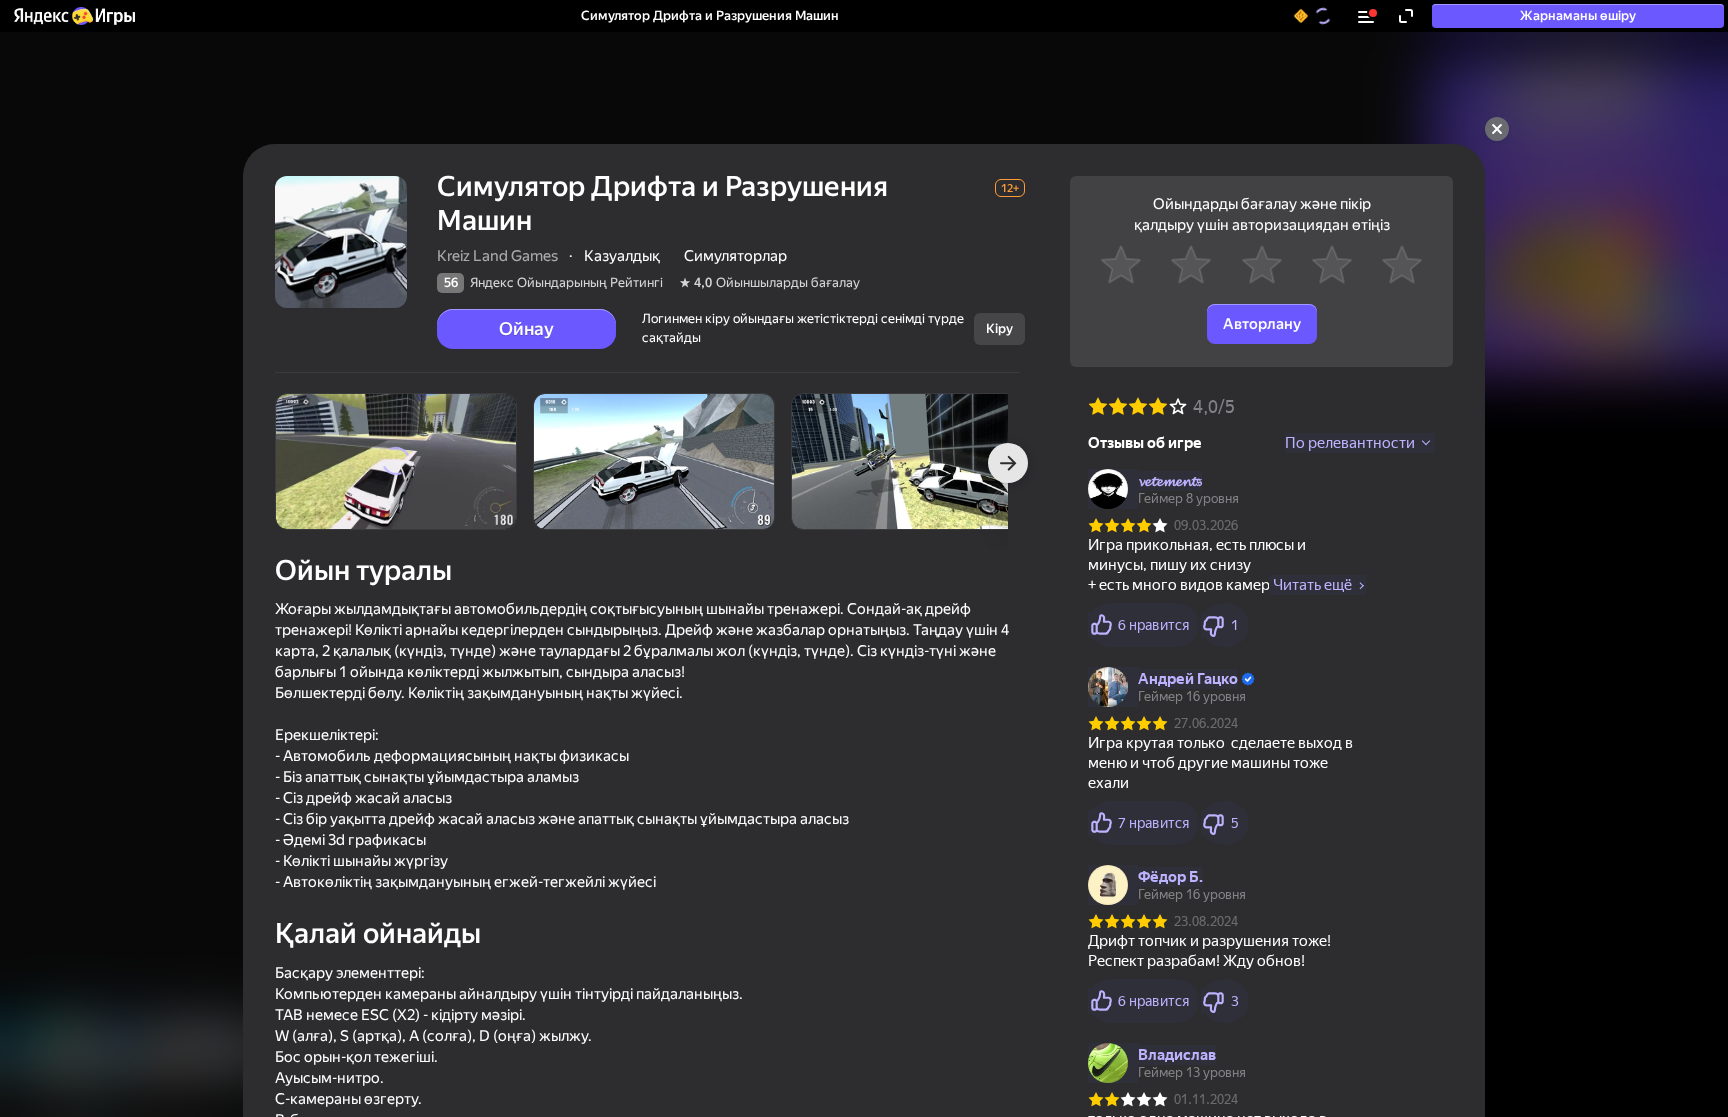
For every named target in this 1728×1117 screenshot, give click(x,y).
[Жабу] (1497, 129)
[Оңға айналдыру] (1008, 463)
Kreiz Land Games (497, 256)
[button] (73, 16)
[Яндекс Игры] (73, 16)
